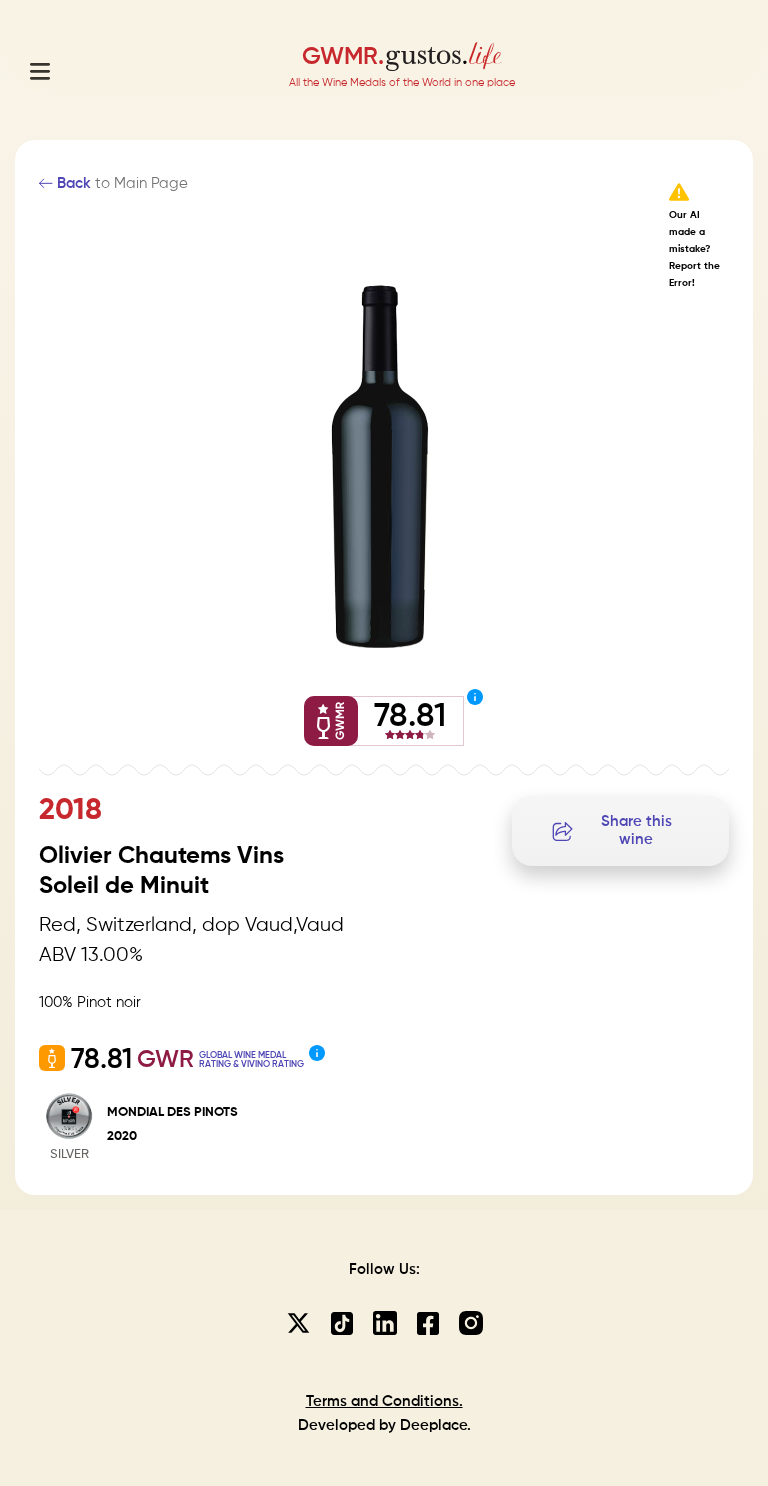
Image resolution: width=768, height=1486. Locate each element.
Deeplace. (435, 1425)
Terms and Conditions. (384, 1401)
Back (72, 183)
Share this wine (636, 830)
